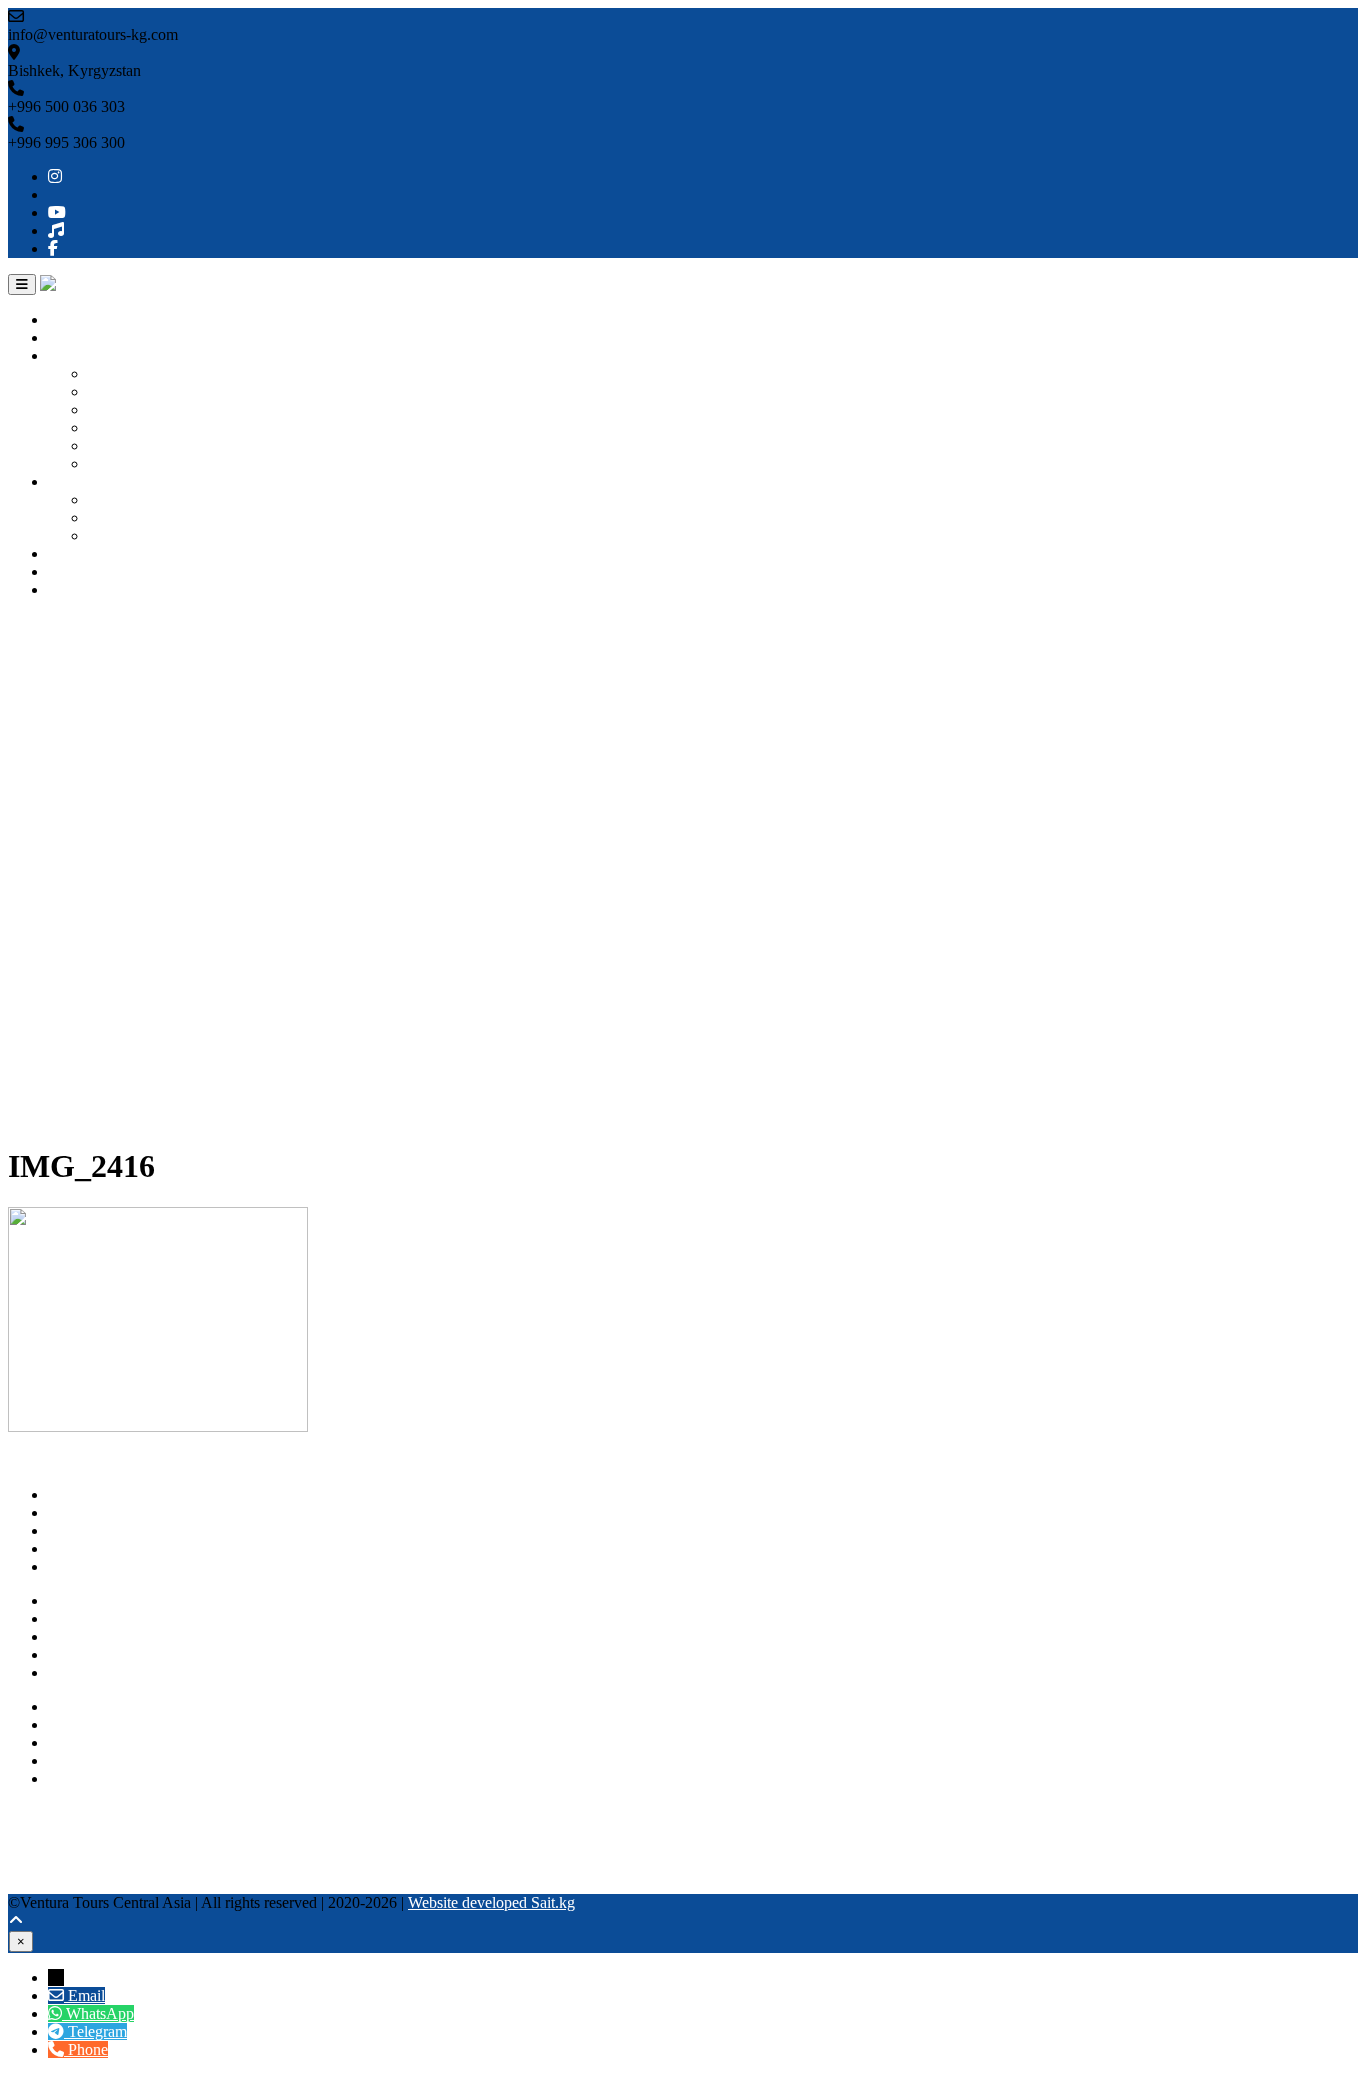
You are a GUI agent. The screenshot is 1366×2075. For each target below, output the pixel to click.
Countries (78, 355)
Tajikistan (118, 445)
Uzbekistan (123, 391)
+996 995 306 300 (106, 1724)
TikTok (31, 1866)
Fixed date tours (138, 535)
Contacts (75, 589)
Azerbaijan (122, 463)
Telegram (77, 1778)
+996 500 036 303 (106, 1706)
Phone (88, 2049)
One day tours (132, 499)
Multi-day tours (136, 517)
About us (77, 337)
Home (67, 319)
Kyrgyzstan (124, 373)
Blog (63, 571)
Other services (93, 553)
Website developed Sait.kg (491, 1902)
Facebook (39, 1884)
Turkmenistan (131, 427)
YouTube (37, 1848)
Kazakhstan (125, 409)
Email (86, 1995)
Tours (66, 481)
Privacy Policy (94, 1654)
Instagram (39, 1812)
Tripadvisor (44, 1830)
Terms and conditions (115, 1672)
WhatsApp (82, 1760)
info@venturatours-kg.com (133, 1742)
